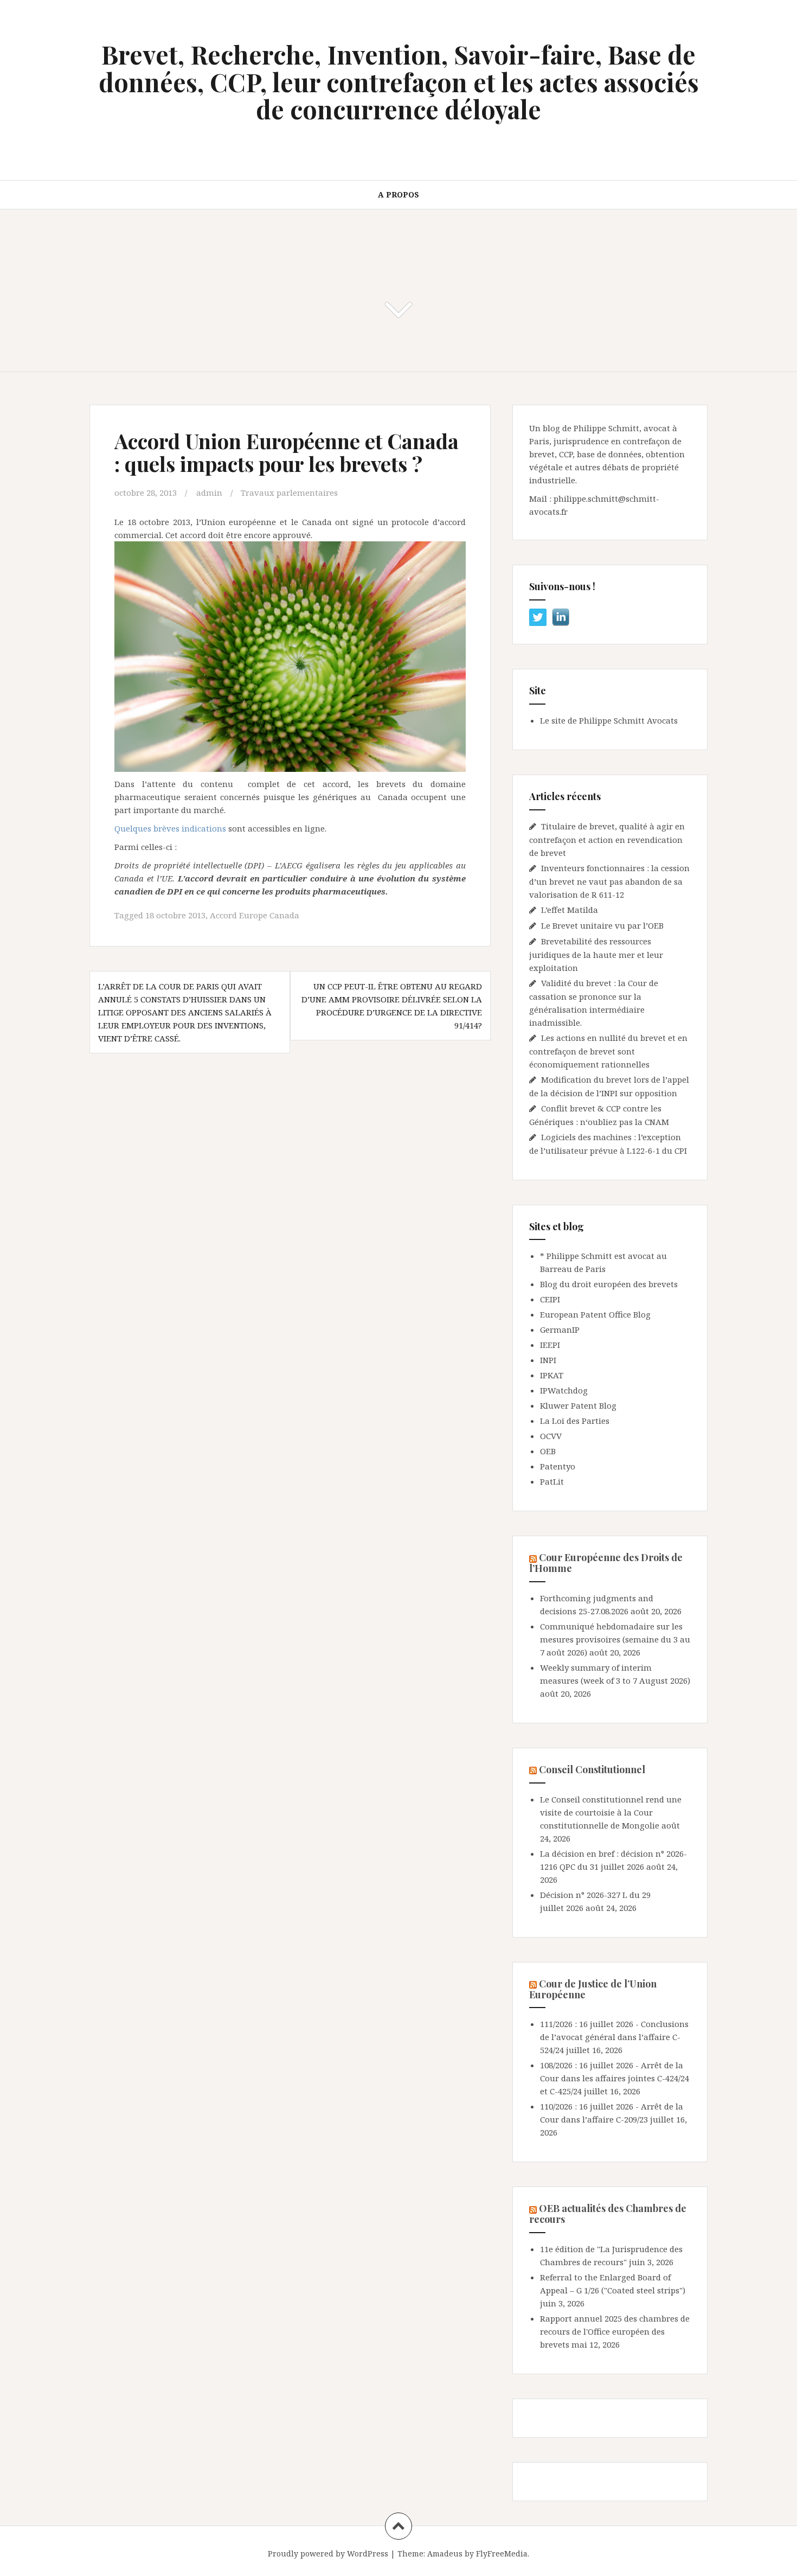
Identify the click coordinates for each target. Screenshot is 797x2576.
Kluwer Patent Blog (578, 1405)
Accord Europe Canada (255, 915)
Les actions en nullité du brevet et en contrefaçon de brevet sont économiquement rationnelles (608, 1051)
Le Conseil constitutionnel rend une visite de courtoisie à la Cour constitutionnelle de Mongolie (611, 1812)
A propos (398, 194)
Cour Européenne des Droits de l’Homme (606, 1563)
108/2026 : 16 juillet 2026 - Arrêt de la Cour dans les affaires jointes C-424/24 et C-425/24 (615, 2078)
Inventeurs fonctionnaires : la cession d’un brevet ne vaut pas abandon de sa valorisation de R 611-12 (609, 881)
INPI (548, 1360)
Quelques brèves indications (170, 828)
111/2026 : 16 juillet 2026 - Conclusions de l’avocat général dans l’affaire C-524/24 (614, 2037)
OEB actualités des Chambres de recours (608, 2214)
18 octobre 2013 (175, 915)
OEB (548, 1451)
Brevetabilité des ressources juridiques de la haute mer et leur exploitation (596, 954)
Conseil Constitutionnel (592, 1769)
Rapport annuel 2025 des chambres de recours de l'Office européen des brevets (615, 2331)
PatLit (552, 1481)
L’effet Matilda (570, 910)
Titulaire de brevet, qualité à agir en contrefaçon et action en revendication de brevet (607, 839)
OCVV (551, 1436)
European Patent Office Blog (595, 1314)
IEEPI (550, 1345)
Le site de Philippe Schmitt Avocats (609, 720)
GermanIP (560, 1329)
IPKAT (552, 1375)
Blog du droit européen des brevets (609, 1284)
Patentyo (558, 1466)
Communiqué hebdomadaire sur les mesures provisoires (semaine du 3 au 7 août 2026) (615, 1639)
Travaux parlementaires (289, 493)
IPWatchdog (564, 1390)
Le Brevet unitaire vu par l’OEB (602, 925)
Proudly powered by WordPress (328, 2553)
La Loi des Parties (575, 1421)
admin (209, 493)
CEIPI (550, 1299)
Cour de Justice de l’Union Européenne (593, 1989)
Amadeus (445, 2553)
